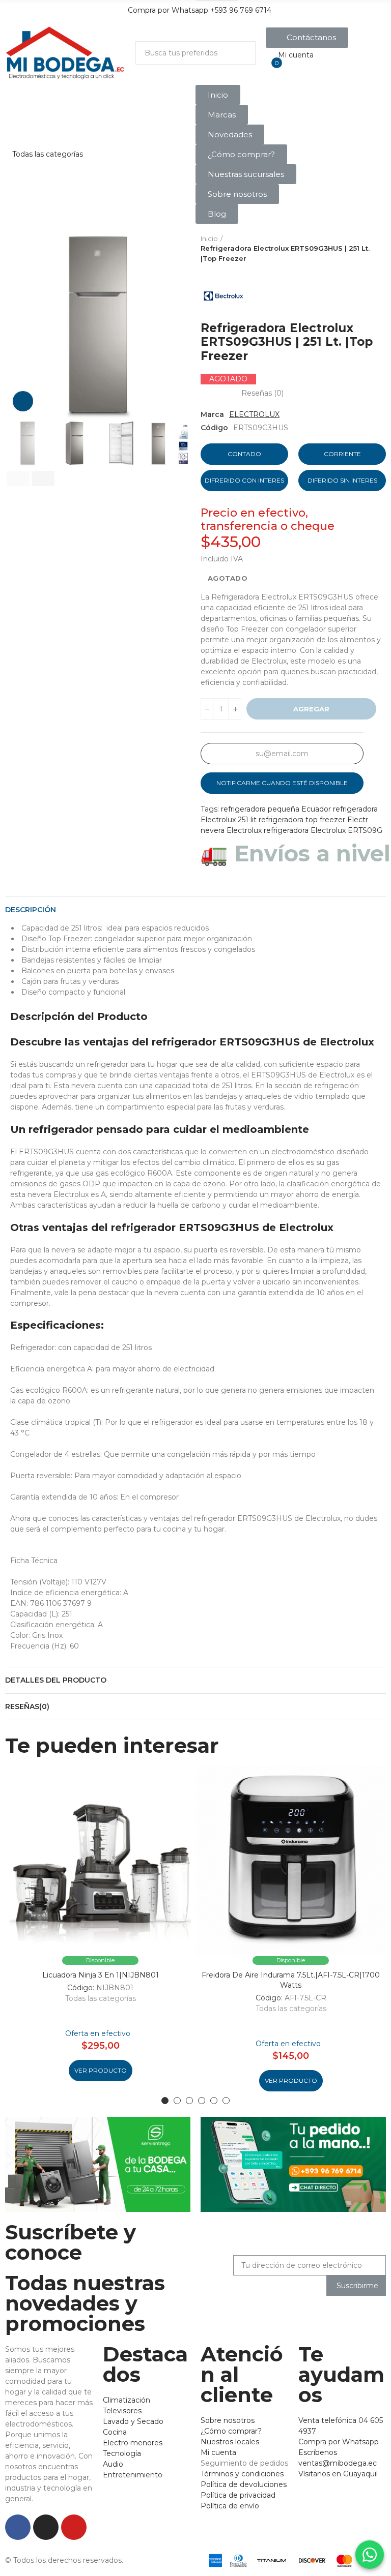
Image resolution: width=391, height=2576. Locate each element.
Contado (244, 454)
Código (214, 428)
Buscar (239, 53)
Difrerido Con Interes (244, 480)
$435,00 (231, 542)
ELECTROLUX (254, 414)
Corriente (342, 454)
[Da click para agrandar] (23, 401)
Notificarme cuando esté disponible (282, 783)
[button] (307, 38)
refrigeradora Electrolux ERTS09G (323, 830)
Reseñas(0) (27, 1706)
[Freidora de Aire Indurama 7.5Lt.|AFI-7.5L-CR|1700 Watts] (291, 1861)
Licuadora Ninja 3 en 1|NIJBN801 (101, 1975)
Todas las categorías (101, 1998)
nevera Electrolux (231, 830)
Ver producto (101, 2070)
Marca (212, 414)
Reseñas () (262, 393)
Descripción (31, 910)
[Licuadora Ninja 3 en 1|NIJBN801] (100, 1861)
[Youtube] (74, 2527)
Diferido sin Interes (342, 480)
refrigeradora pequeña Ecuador (276, 809)
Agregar (311, 709)
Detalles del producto (56, 1680)
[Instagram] (46, 2527)
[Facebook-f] (18, 2527)
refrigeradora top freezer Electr (313, 820)
